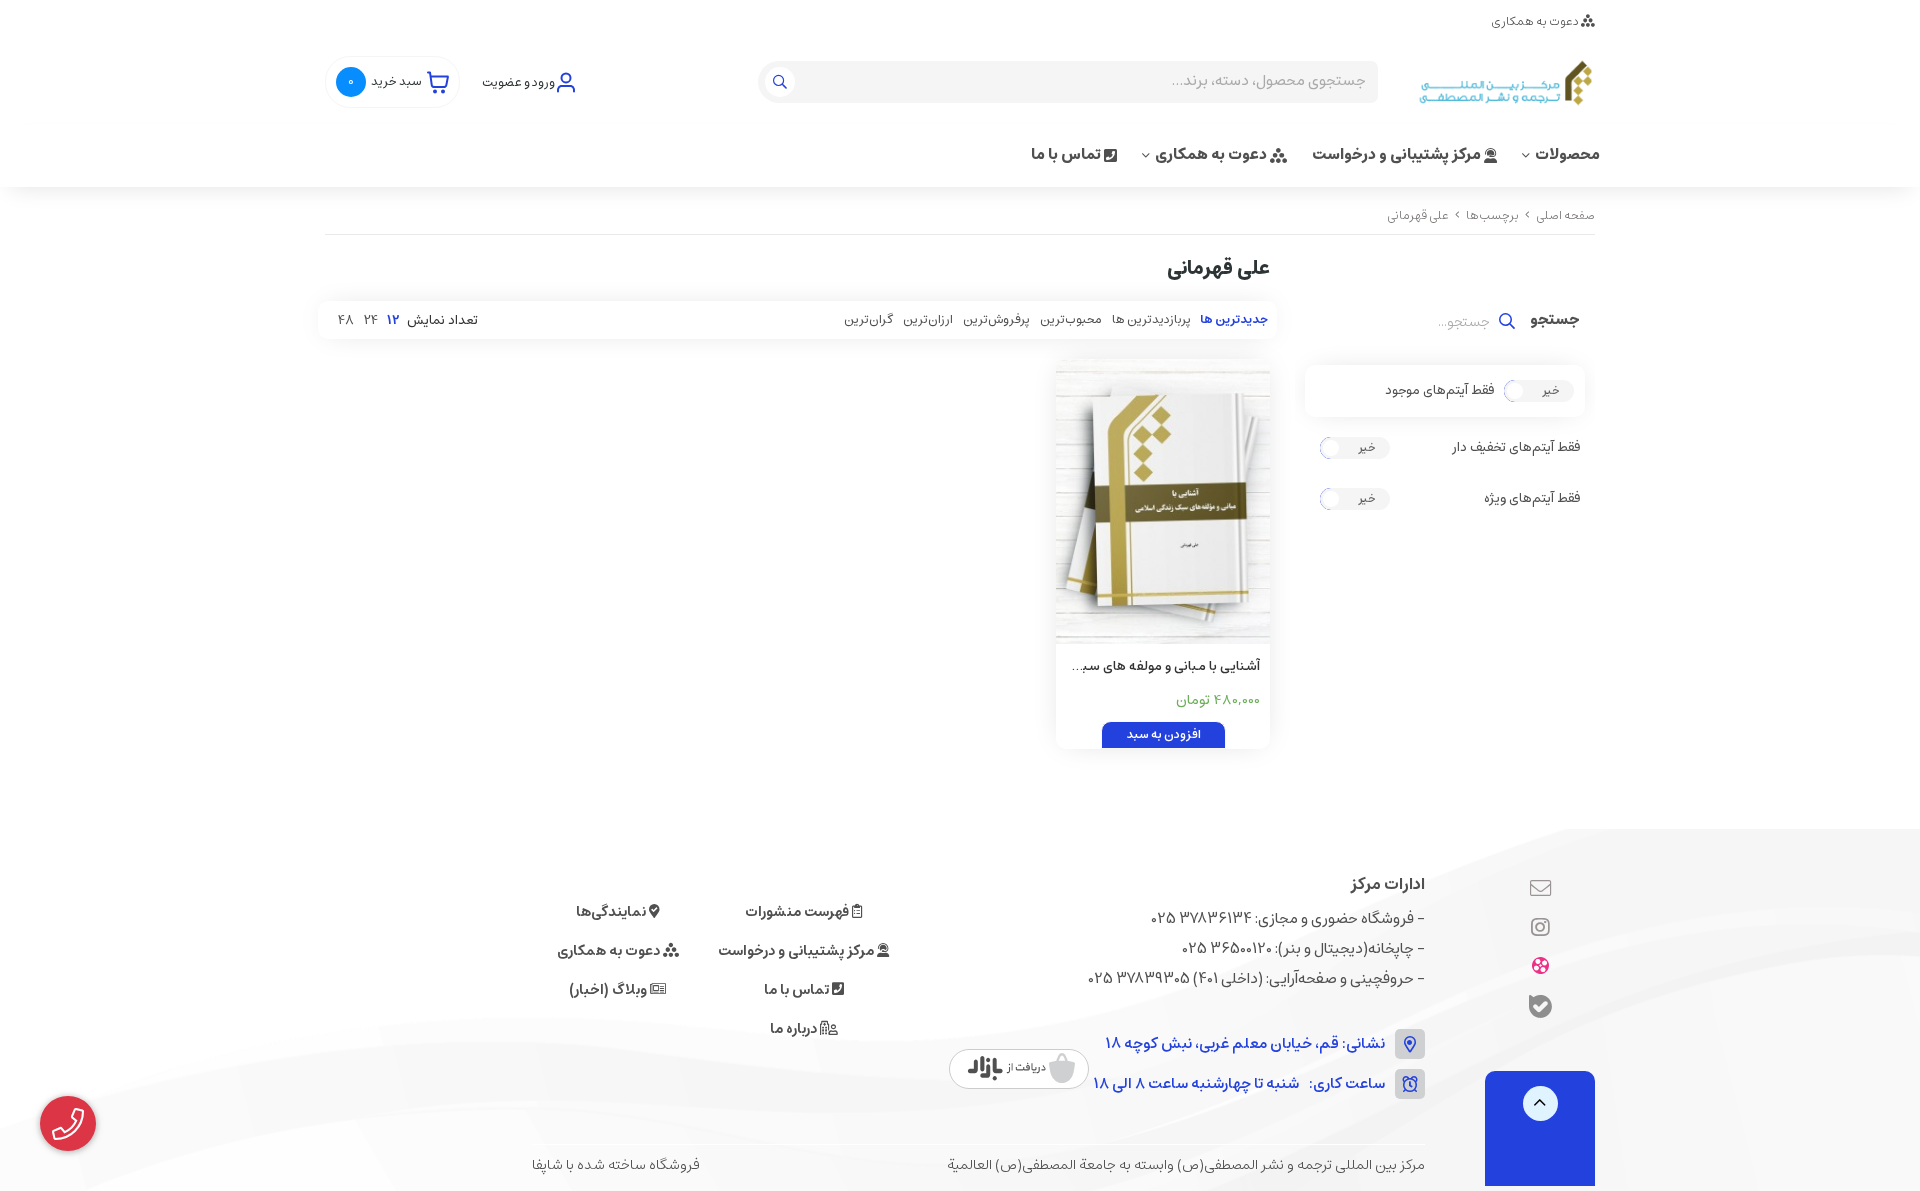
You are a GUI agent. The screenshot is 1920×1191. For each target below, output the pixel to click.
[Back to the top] (1540, 1103)
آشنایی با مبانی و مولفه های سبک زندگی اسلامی (1165, 667)
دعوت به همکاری (1536, 21)
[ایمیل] (1540, 890)
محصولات (1567, 154)
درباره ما (795, 1029)
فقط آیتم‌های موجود (1439, 391)
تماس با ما (1067, 154)
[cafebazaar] (1021, 1069)
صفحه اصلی (1565, 215)
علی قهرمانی (1418, 215)
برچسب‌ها (1492, 215)
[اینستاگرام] (1540, 929)
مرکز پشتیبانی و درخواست (1398, 154)
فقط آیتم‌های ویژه (1532, 499)
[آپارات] (1540, 968)
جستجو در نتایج (1555, 322)
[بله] (1540, 1009)
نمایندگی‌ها (612, 912)
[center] (782, 82)
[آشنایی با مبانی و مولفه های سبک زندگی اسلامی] (1163, 501)
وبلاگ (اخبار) (609, 990)
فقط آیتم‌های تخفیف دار (1516, 448)
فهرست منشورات (798, 912)
